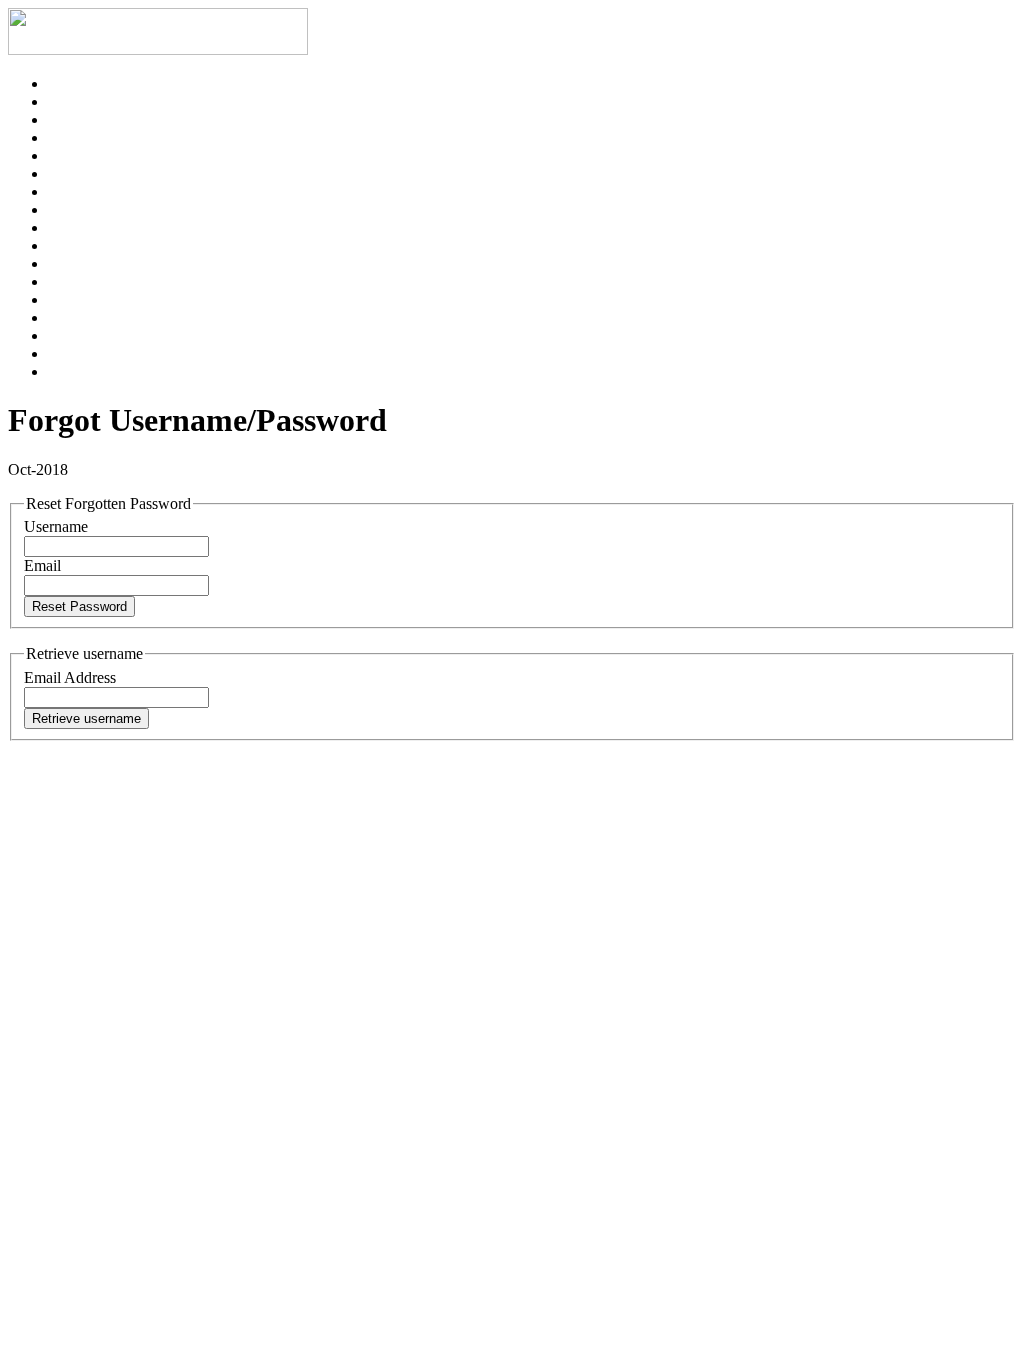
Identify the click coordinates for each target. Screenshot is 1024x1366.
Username (56, 526)
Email (42, 565)
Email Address (70, 677)
